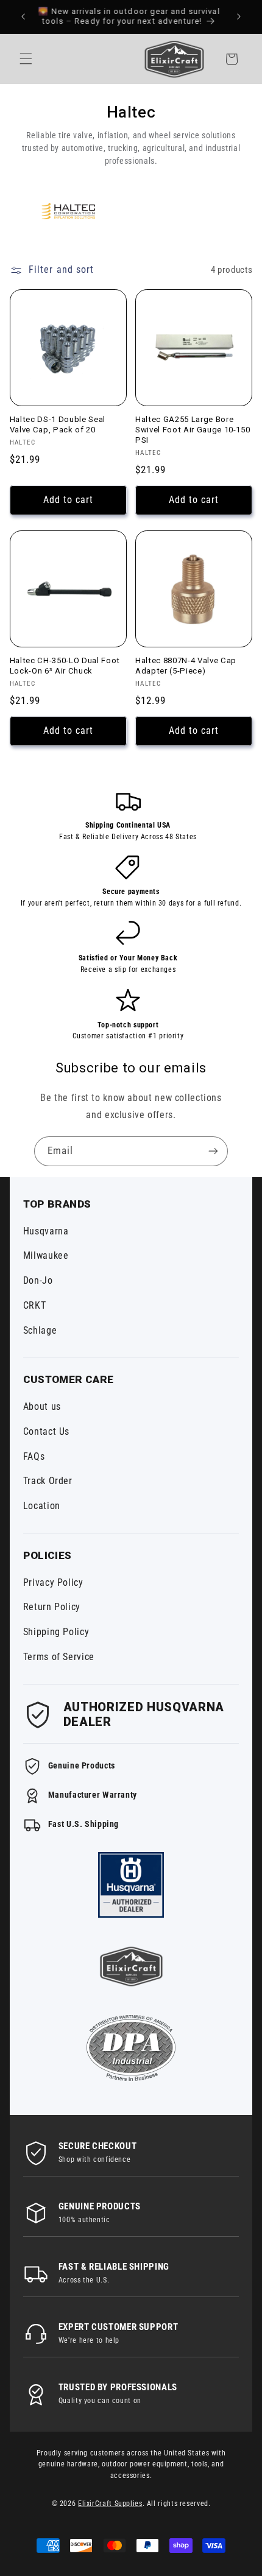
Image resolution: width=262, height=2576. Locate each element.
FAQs (34, 1456)
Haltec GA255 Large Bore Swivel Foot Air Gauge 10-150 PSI (193, 430)
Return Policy (52, 1607)
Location (42, 1506)
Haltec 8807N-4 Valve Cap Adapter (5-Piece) (186, 666)
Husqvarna (46, 1231)
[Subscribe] (213, 1151)
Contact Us (46, 1431)
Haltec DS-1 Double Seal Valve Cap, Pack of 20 (58, 424)
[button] (26, 59)
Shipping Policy (56, 1632)
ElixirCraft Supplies (110, 2504)
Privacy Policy (53, 1582)
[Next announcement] (239, 16)
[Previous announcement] (23, 16)
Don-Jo (38, 1280)
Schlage (40, 1330)
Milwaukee (46, 1255)
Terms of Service (59, 1657)
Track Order (48, 1481)
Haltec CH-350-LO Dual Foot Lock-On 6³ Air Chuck (65, 666)
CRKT (35, 1305)
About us (42, 1406)
